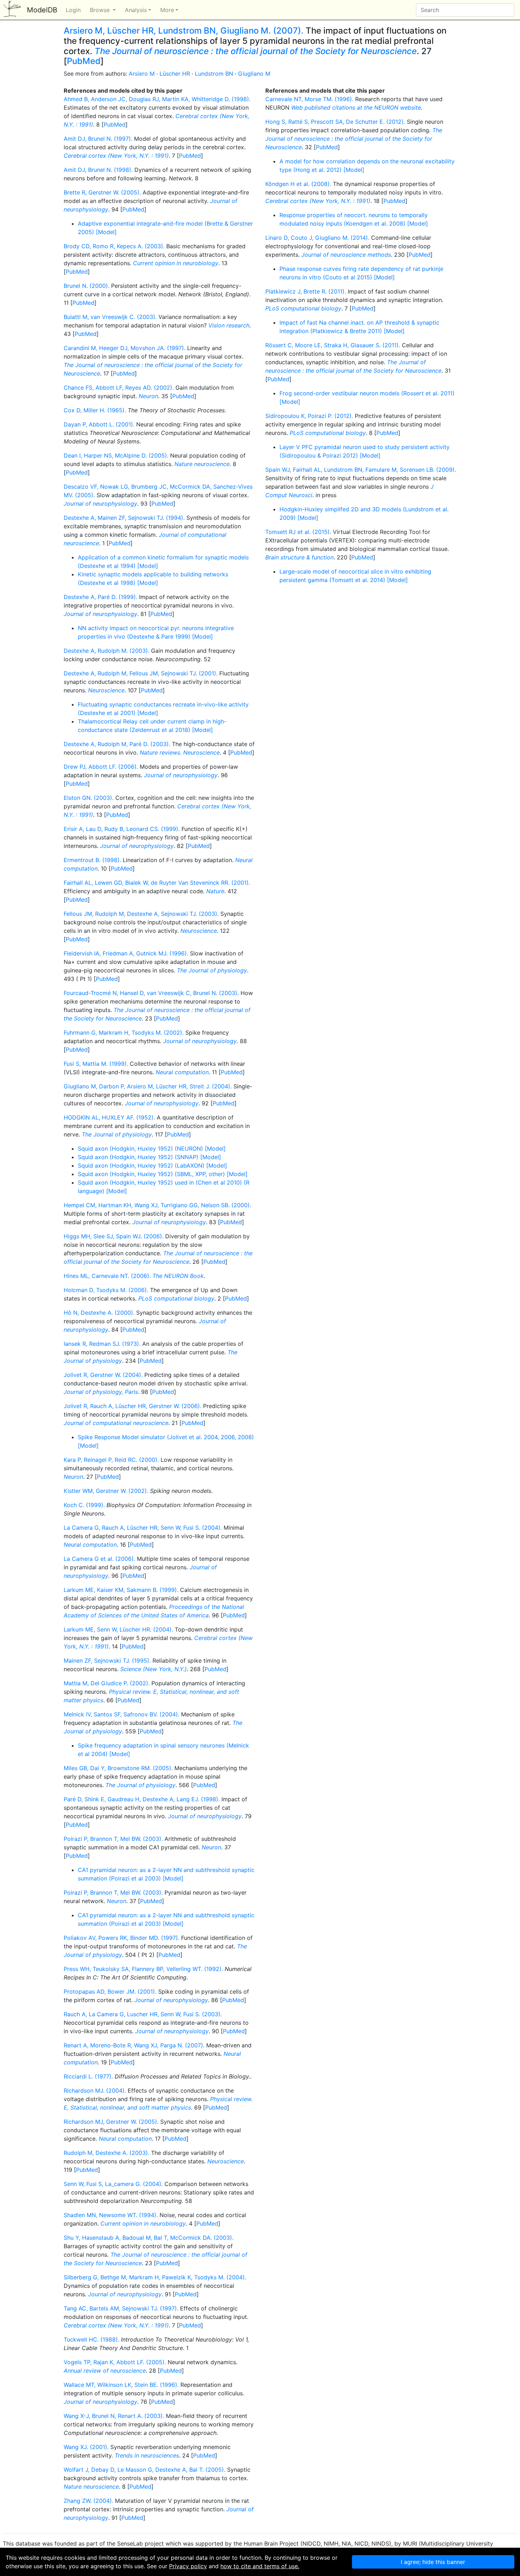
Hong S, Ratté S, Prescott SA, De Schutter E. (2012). (335, 122)
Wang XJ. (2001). (86, 2447)
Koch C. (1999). (84, 1505)
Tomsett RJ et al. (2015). (298, 532)
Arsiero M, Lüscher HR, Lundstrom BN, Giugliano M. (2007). (184, 31)
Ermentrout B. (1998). (92, 860)
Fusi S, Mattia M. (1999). (96, 1064)
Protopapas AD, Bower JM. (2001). (110, 1991)
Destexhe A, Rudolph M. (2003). (106, 651)
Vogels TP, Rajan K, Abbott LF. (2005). (115, 2362)
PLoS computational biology (176, 1298)
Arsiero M (142, 74)
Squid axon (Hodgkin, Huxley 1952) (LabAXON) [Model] (152, 1165)
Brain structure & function (299, 557)
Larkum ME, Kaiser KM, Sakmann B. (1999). (121, 1590)
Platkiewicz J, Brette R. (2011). (306, 291)
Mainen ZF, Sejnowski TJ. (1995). (107, 1661)
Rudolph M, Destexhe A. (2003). (106, 2153)
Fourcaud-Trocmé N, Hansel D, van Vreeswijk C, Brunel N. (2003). (151, 993)
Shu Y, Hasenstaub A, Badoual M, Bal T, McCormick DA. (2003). (149, 2238)
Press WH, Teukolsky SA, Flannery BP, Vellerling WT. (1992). (143, 1969)
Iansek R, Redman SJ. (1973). (102, 1344)
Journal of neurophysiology (100, 504)
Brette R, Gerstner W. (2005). (102, 192)
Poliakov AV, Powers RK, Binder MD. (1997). (122, 1938)
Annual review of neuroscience (105, 2371)
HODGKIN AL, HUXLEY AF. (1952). (109, 1117)
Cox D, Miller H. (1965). (95, 410)
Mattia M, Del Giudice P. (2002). (107, 1683)
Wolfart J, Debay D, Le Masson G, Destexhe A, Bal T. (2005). (145, 2470)
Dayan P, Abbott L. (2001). (99, 424)
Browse (101, 10)
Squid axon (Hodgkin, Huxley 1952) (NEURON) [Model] (152, 1149)
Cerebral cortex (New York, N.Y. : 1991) (116, 156)
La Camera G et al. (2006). (99, 1559)
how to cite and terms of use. (260, 2566)
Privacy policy (188, 2566)
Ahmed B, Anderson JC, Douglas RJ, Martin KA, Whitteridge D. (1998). (157, 99)
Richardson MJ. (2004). (95, 2091)
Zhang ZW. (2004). (88, 2501)
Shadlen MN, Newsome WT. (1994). (111, 2215)
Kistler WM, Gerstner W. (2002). (106, 1491)
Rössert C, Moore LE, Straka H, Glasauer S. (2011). (333, 345)
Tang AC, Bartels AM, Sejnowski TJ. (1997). (121, 2308)
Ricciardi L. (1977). (88, 2076)
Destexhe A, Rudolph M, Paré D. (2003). (117, 744)
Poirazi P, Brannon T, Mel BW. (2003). (113, 1839)
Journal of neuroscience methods (346, 255)
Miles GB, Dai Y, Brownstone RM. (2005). (118, 1768)
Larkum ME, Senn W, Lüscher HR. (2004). (118, 1629)
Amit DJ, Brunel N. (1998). (98, 170)
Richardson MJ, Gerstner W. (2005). (111, 2122)
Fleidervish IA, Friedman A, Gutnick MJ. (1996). (126, 953)
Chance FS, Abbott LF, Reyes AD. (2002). (119, 388)
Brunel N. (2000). (86, 286)
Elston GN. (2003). (89, 798)
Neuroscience (106, 690)
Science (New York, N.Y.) (154, 1669)
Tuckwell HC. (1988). (91, 2339)
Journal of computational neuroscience (116, 1423)
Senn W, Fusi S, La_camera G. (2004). (113, 2184)
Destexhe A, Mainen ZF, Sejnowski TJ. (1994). (124, 518)
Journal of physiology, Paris (101, 1392)
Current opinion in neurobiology (176, 263)
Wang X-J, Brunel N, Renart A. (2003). (114, 2416)
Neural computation (182, 1072)
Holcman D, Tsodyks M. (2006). (106, 1290)
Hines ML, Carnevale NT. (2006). (107, 1276)
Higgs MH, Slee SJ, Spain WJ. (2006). (114, 1236)
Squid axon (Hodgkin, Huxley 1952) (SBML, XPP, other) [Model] (163, 1174)
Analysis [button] (136, 10)
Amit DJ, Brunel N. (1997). (98, 139)
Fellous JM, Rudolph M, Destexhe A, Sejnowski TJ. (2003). (141, 914)
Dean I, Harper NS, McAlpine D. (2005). (116, 455)
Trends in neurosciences (147, 2455)
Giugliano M (254, 74)
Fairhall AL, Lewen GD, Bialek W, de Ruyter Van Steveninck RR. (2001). (157, 883)
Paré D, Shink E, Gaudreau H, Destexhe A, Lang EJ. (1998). (142, 1799)
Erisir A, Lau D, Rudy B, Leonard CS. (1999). (122, 829)
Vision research (229, 325)
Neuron (148, 396)
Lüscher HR (175, 74)
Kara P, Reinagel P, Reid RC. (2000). (111, 1460)
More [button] (167, 10)
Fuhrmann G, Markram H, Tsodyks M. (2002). (124, 1033)
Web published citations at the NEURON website (356, 107)
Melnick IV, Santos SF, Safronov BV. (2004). (122, 1714)
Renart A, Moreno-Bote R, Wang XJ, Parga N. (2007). (134, 2045)
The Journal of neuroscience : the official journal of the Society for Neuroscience (256, 51)
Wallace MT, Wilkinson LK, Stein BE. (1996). (121, 2385)
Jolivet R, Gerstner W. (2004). (103, 1375)
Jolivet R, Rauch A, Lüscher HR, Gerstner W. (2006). (132, 1406)
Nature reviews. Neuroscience (180, 752)
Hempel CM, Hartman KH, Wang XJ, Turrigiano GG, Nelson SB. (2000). (157, 1205)
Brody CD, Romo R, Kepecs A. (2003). (114, 246)
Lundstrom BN (214, 74)
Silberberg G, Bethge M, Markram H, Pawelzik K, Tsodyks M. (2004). (155, 2277)
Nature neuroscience (202, 464)
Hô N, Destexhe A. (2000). (99, 1313)
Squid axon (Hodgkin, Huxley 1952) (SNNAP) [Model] (149, 1157)
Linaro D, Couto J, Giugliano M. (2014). (317, 238)
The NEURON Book (178, 1276)
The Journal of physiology (212, 970)
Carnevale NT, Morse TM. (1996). (309, 99)
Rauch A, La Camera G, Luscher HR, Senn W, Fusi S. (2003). (143, 2014)
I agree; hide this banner (433, 2562)
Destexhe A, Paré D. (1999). (100, 597)
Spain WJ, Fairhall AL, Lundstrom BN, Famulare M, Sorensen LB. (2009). (361, 470)
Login (73, 10)
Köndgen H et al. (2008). (298, 184)
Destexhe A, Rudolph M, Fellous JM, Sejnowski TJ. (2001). (141, 673)
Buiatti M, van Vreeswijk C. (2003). (110, 317)
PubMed (84, 61)
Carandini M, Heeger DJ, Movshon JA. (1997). (125, 348)
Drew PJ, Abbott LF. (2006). (101, 767)
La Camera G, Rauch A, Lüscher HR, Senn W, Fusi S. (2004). (143, 1528)
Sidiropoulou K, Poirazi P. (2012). (309, 416)
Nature (215, 891)
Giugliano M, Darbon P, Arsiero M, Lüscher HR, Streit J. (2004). (148, 1086)
